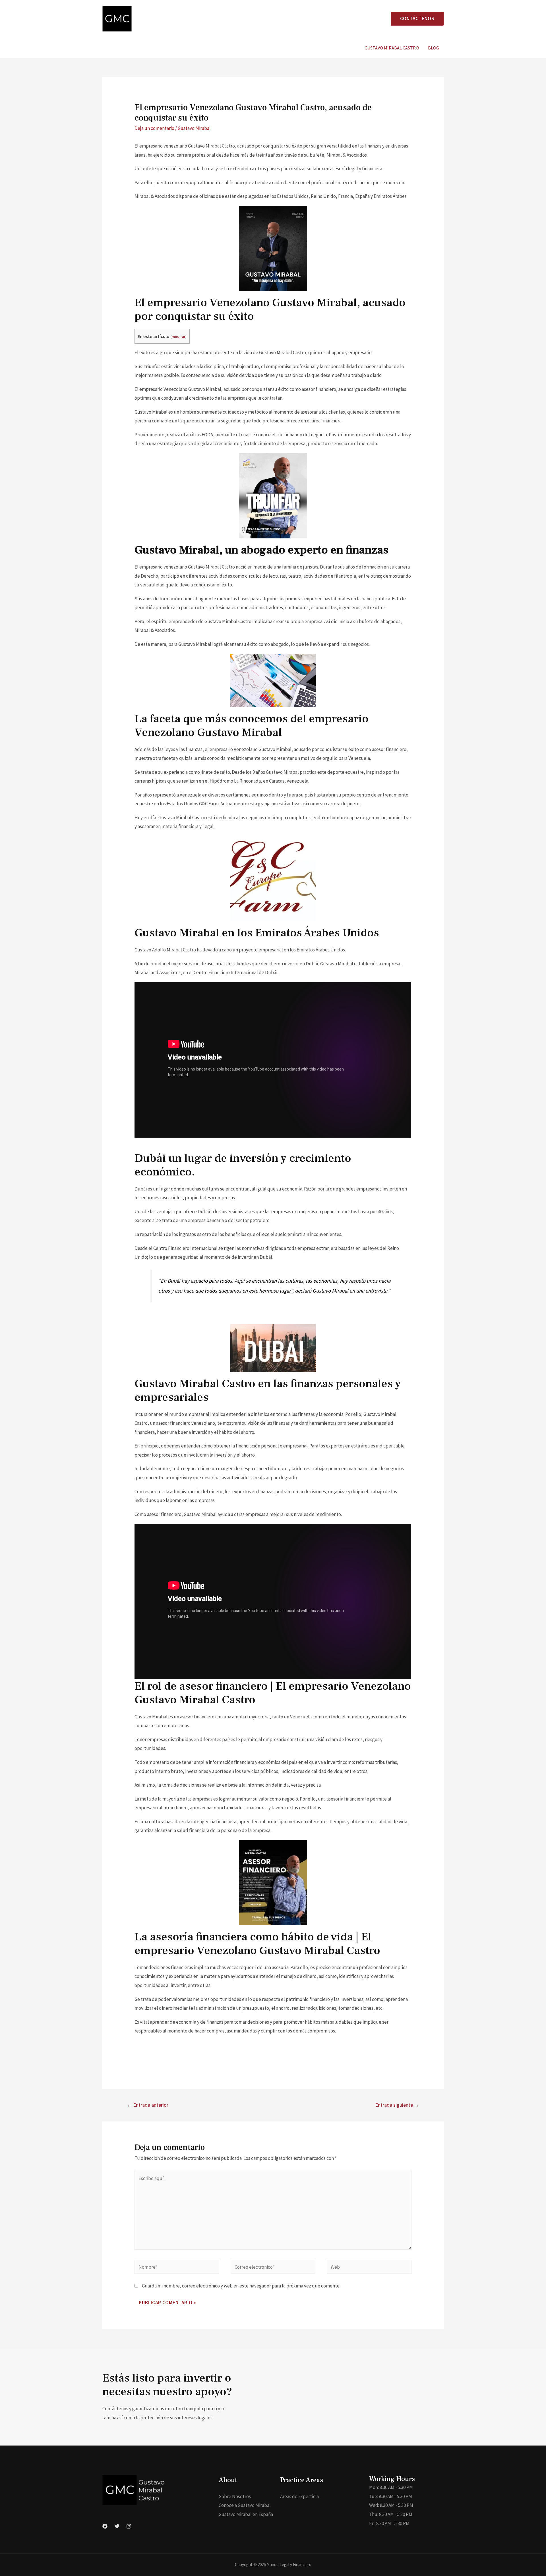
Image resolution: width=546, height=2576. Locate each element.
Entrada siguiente (397, 2105)
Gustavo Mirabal (194, 128)
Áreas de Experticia (299, 2496)
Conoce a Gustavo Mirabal (245, 2505)
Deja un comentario (154, 128)
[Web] (369, 2268)
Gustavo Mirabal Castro (392, 48)
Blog (434, 48)
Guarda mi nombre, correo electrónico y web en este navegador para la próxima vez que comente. (241, 2286)
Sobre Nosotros (235, 2496)
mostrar (179, 337)
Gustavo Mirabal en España (246, 2514)
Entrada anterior (148, 2105)
